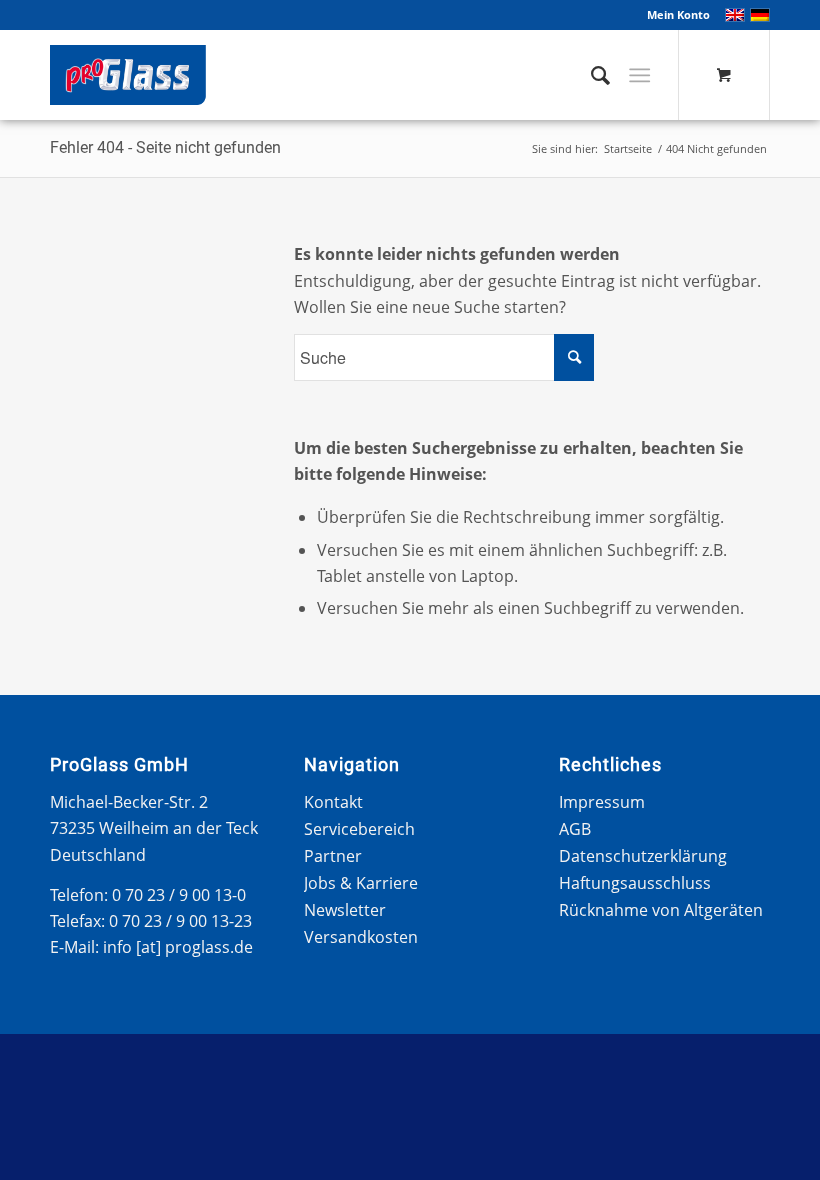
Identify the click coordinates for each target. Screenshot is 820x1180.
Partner (333, 856)
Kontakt (333, 802)
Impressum (602, 802)
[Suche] (590, 75)
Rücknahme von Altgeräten (661, 910)
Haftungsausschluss (635, 883)
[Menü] (639, 75)
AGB (575, 829)
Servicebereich (359, 829)
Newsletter (345, 910)
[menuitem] (673, 15)
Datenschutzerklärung (643, 856)
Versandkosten (361, 937)
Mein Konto (678, 14)
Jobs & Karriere (361, 883)
